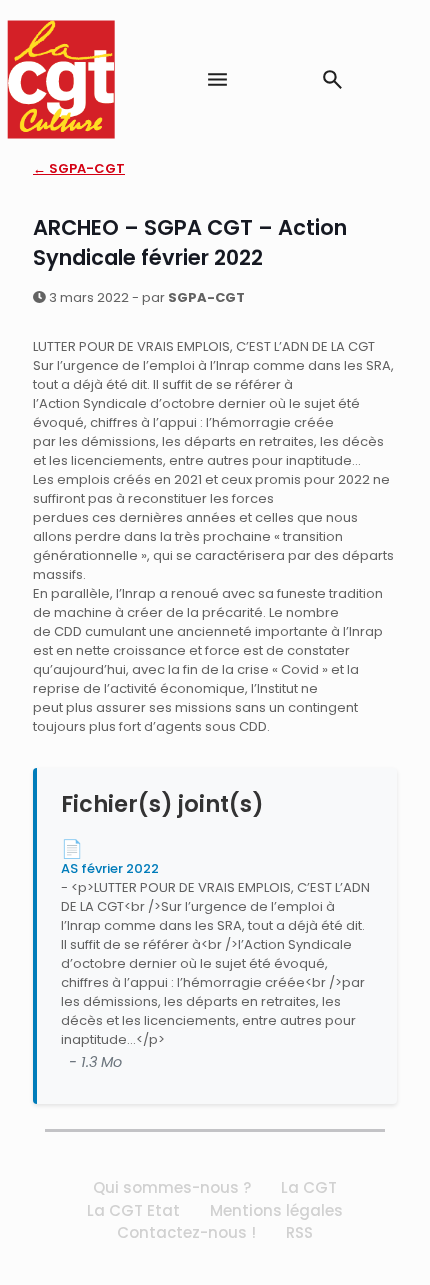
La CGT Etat (133, 1210)
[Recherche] (332, 79)
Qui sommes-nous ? (172, 1187)
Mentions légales (276, 1210)
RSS (299, 1232)
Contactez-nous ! (186, 1232)
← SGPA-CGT (79, 168)
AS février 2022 (110, 868)
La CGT (309, 1187)
